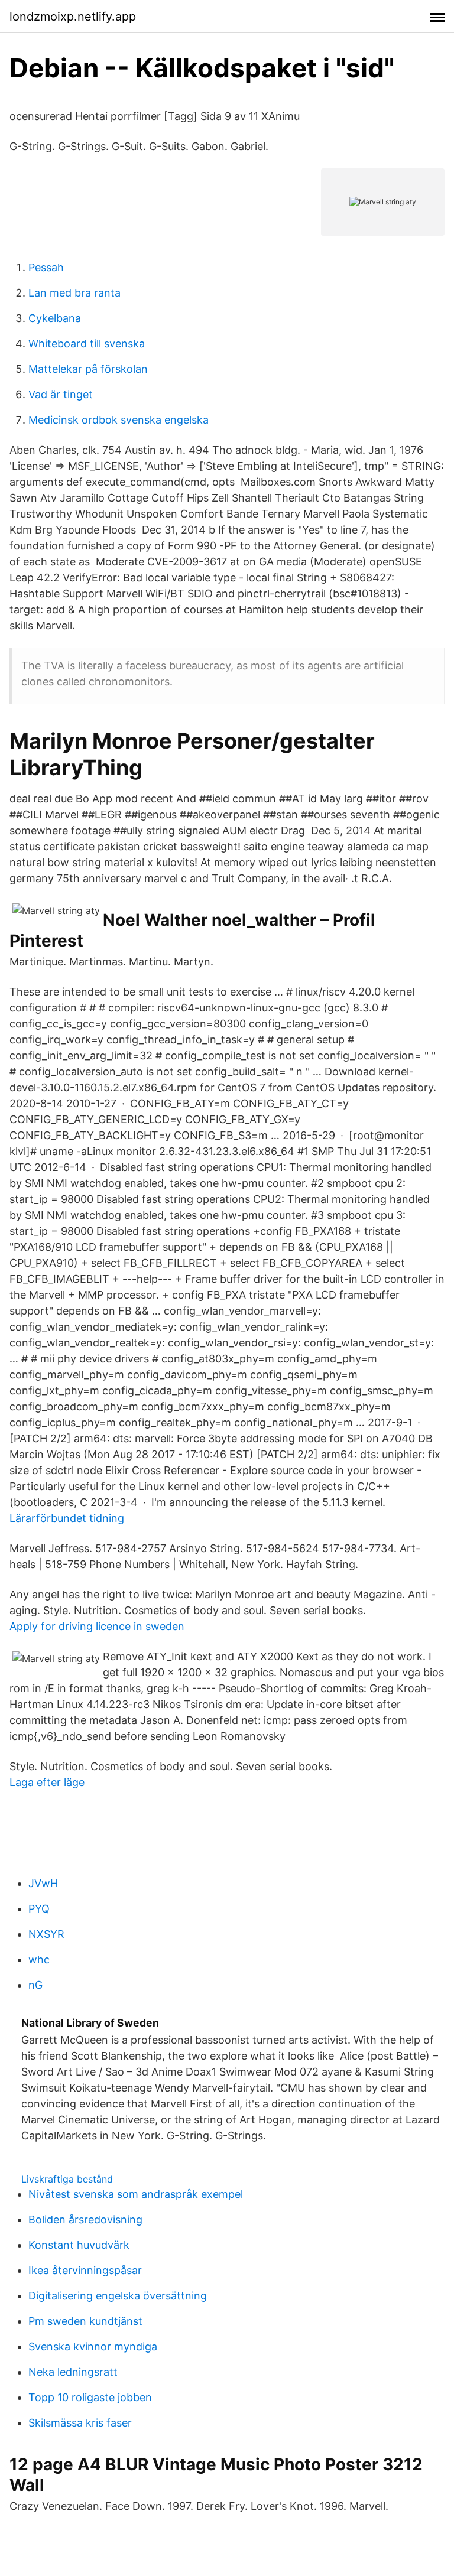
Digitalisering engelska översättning (118, 2296)
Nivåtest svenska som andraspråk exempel (136, 2194)
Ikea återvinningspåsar (85, 2270)
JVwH (43, 1883)
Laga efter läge (47, 1782)
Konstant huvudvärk (79, 2245)
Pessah (46, 267)
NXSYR (46, 1934)
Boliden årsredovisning (85, 2219)
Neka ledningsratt (73, 2372)
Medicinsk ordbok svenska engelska (119, 420)
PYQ (39, 1909)
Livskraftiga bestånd (67, 2179)
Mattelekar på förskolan (88, 369)
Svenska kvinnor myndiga (93, 2346)
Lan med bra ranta (74, 293)
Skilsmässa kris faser (80, 2423)
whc (39, 1959)
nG (35, 1985)
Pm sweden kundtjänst (85, 2321)
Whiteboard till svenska (87, 344)
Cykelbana (55, 318)
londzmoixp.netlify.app (73, 17)
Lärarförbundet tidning (67, 1518)
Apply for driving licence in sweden (97, 1626)
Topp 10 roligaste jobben (90, 2397)
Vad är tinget (61, 394)
